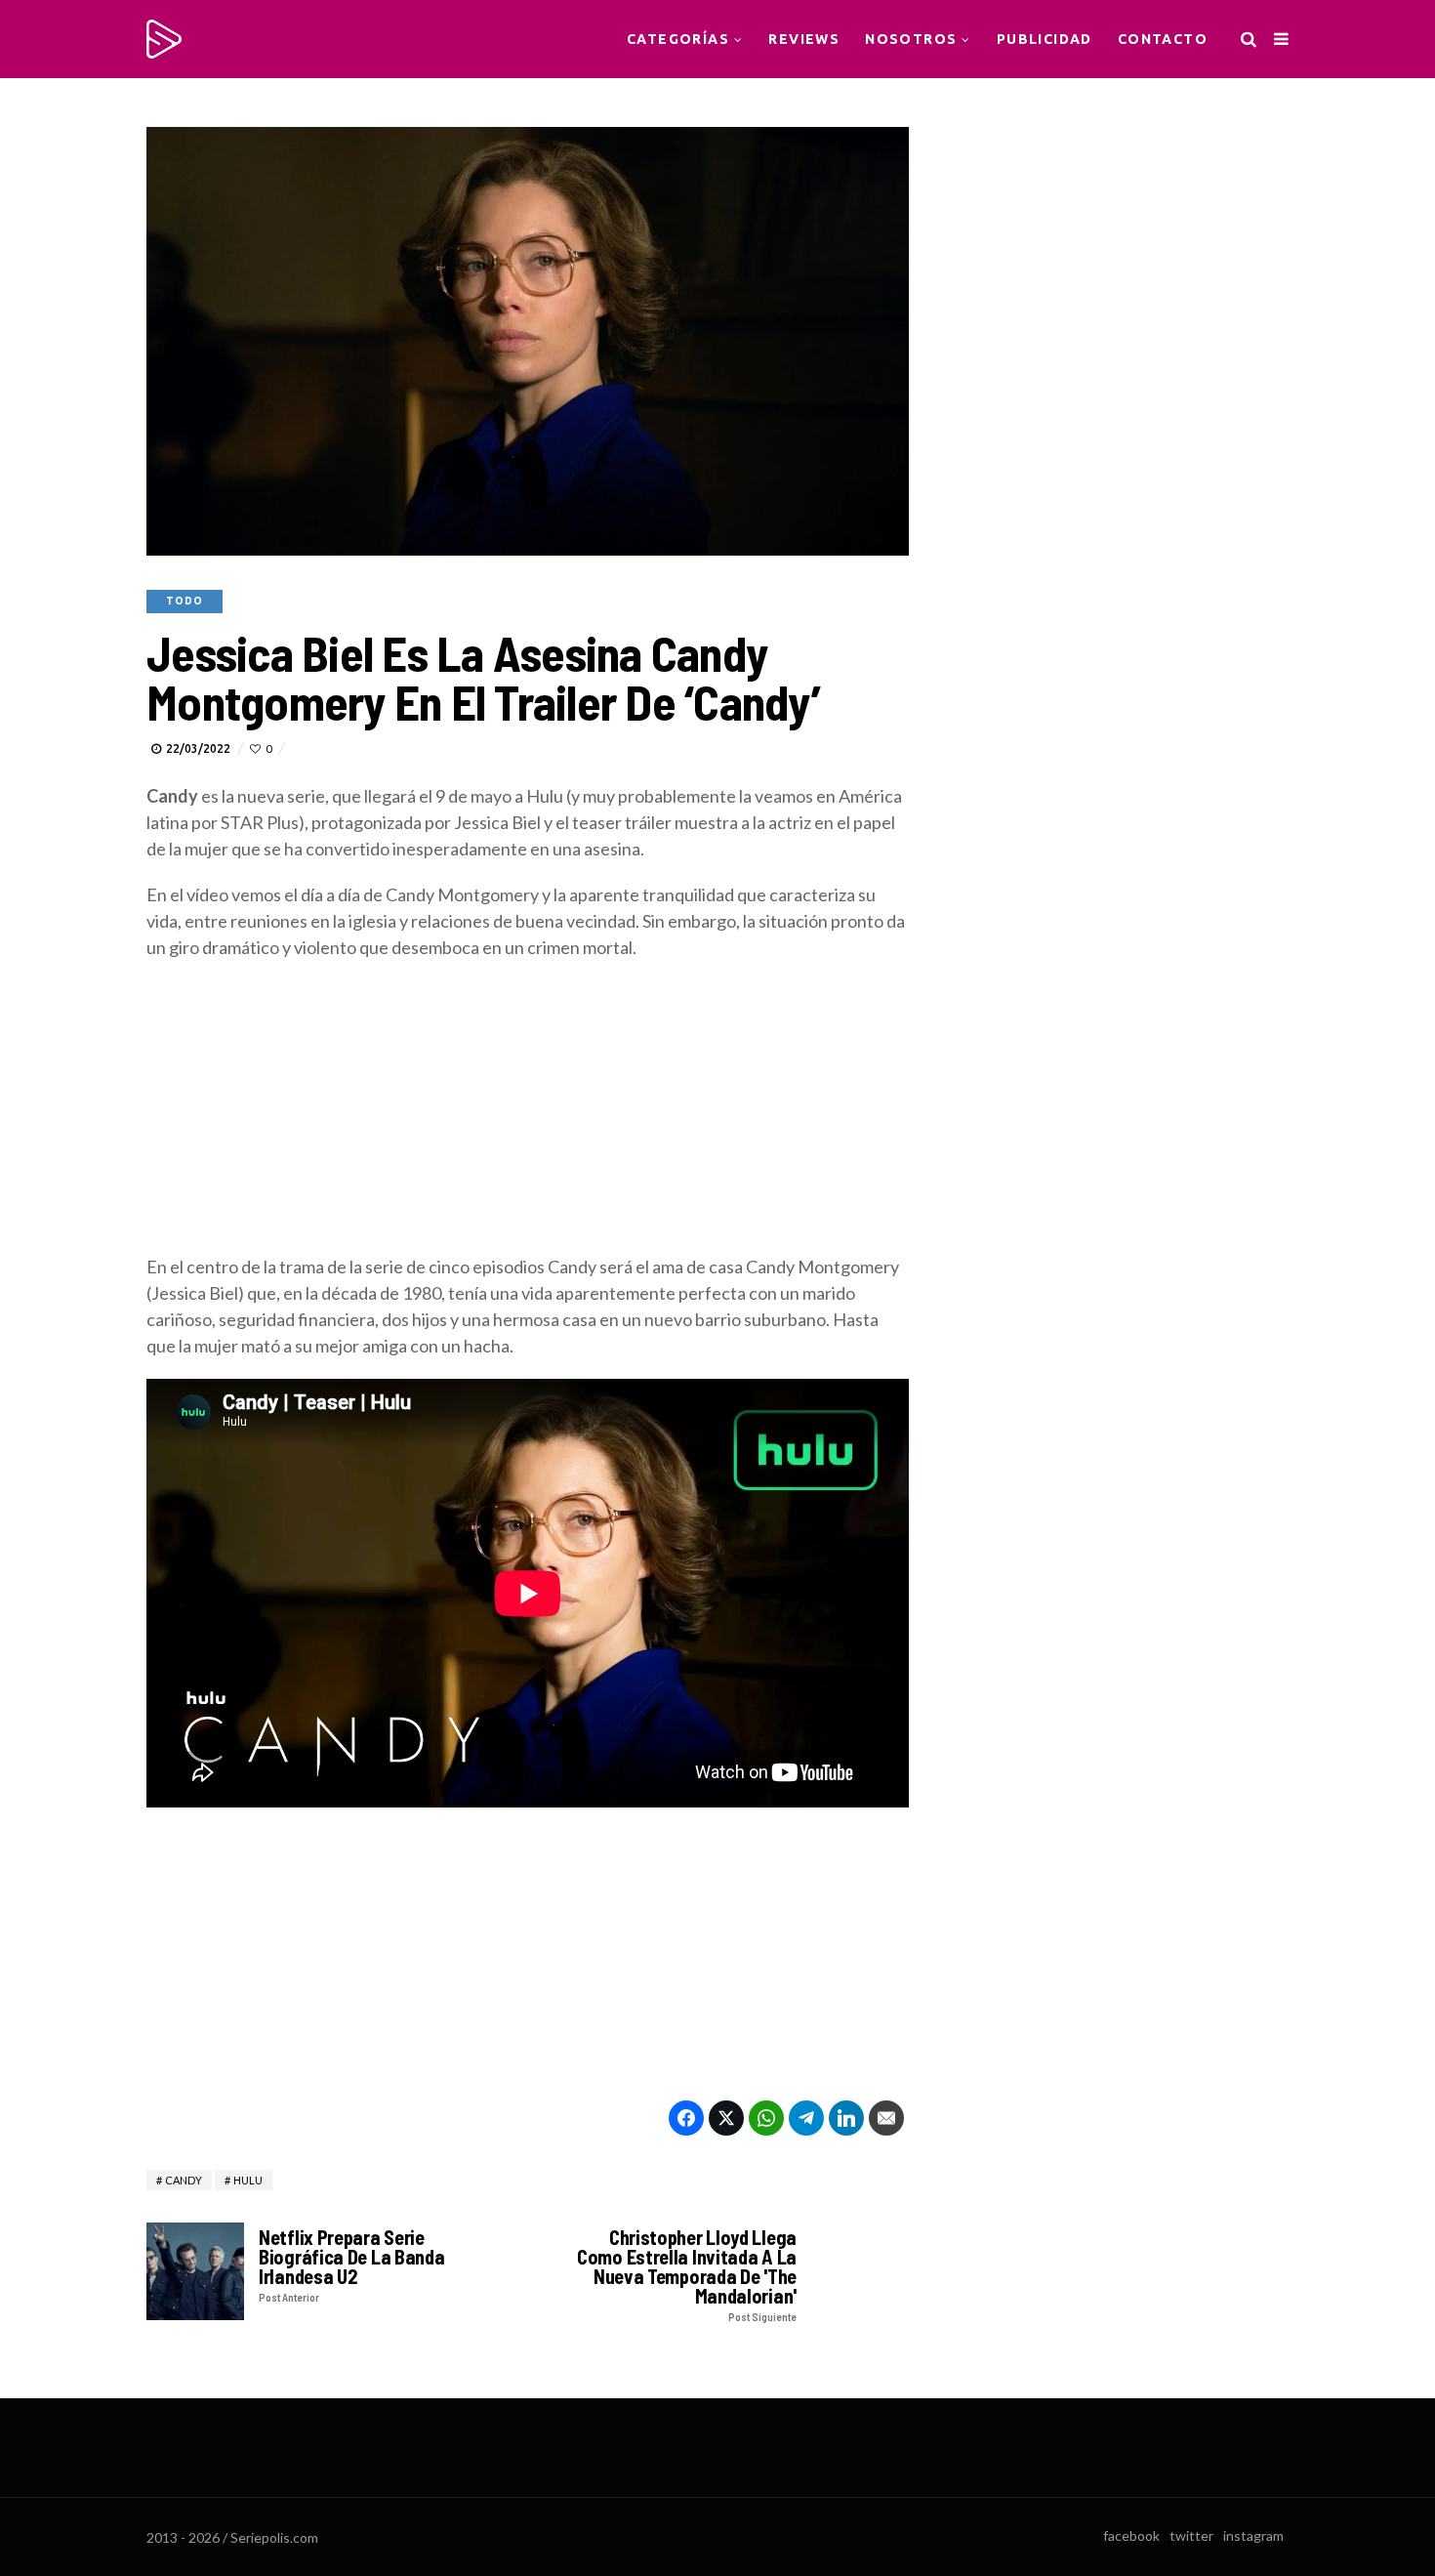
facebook (1131, 2535)
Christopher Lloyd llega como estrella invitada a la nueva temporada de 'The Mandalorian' (687, 2275)
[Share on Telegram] (806, 2118)
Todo (184, 601)
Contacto (1163, 39)
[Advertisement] (528, 1117)
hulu (248, 2180)
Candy (184, 2180)
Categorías (678, 39)
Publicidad (1045, 39)
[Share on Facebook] (686, 2118)
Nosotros (911, 39)
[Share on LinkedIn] (846, 2118)
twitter (1191, 2535)
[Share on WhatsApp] (766, 2118)
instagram (1253, 2535)
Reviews (804, 39)
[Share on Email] (886, 2118)
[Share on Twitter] (726, 2118)
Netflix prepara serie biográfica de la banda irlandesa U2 (351, 2265)
